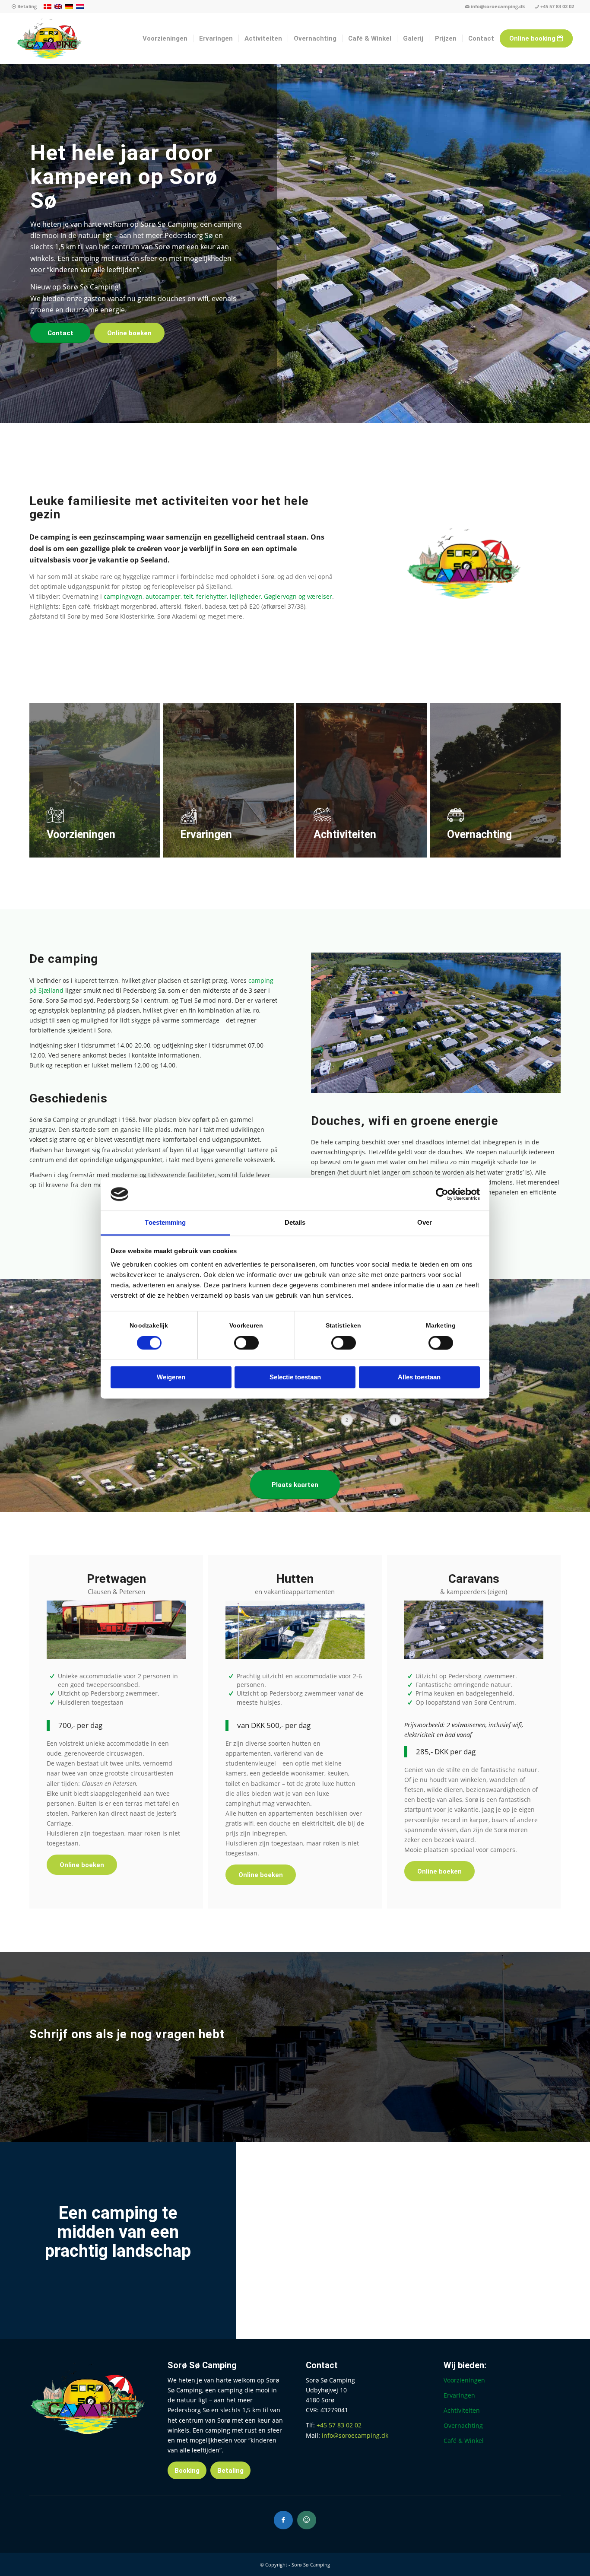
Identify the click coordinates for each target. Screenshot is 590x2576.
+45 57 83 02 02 (557, 6)
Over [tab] (425, 1223)
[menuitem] (24, 7)
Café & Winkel (464, 2441)
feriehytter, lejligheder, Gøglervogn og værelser (264, 596)
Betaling (26, 6)
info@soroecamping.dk (498, 6)
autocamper (163, 596)
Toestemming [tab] (165, 1223)
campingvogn (123, 596)
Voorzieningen (464, 2380)
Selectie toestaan (295, 1377)
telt (188, 596)
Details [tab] (295, 1223)
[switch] (246, 1343)
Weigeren (171, 1377)
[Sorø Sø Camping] (49, 38)
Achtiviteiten (462, 2410)
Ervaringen (459, 2395)
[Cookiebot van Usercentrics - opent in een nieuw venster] (442, 1194)
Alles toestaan (419, 1377)
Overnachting (463, 2425)
